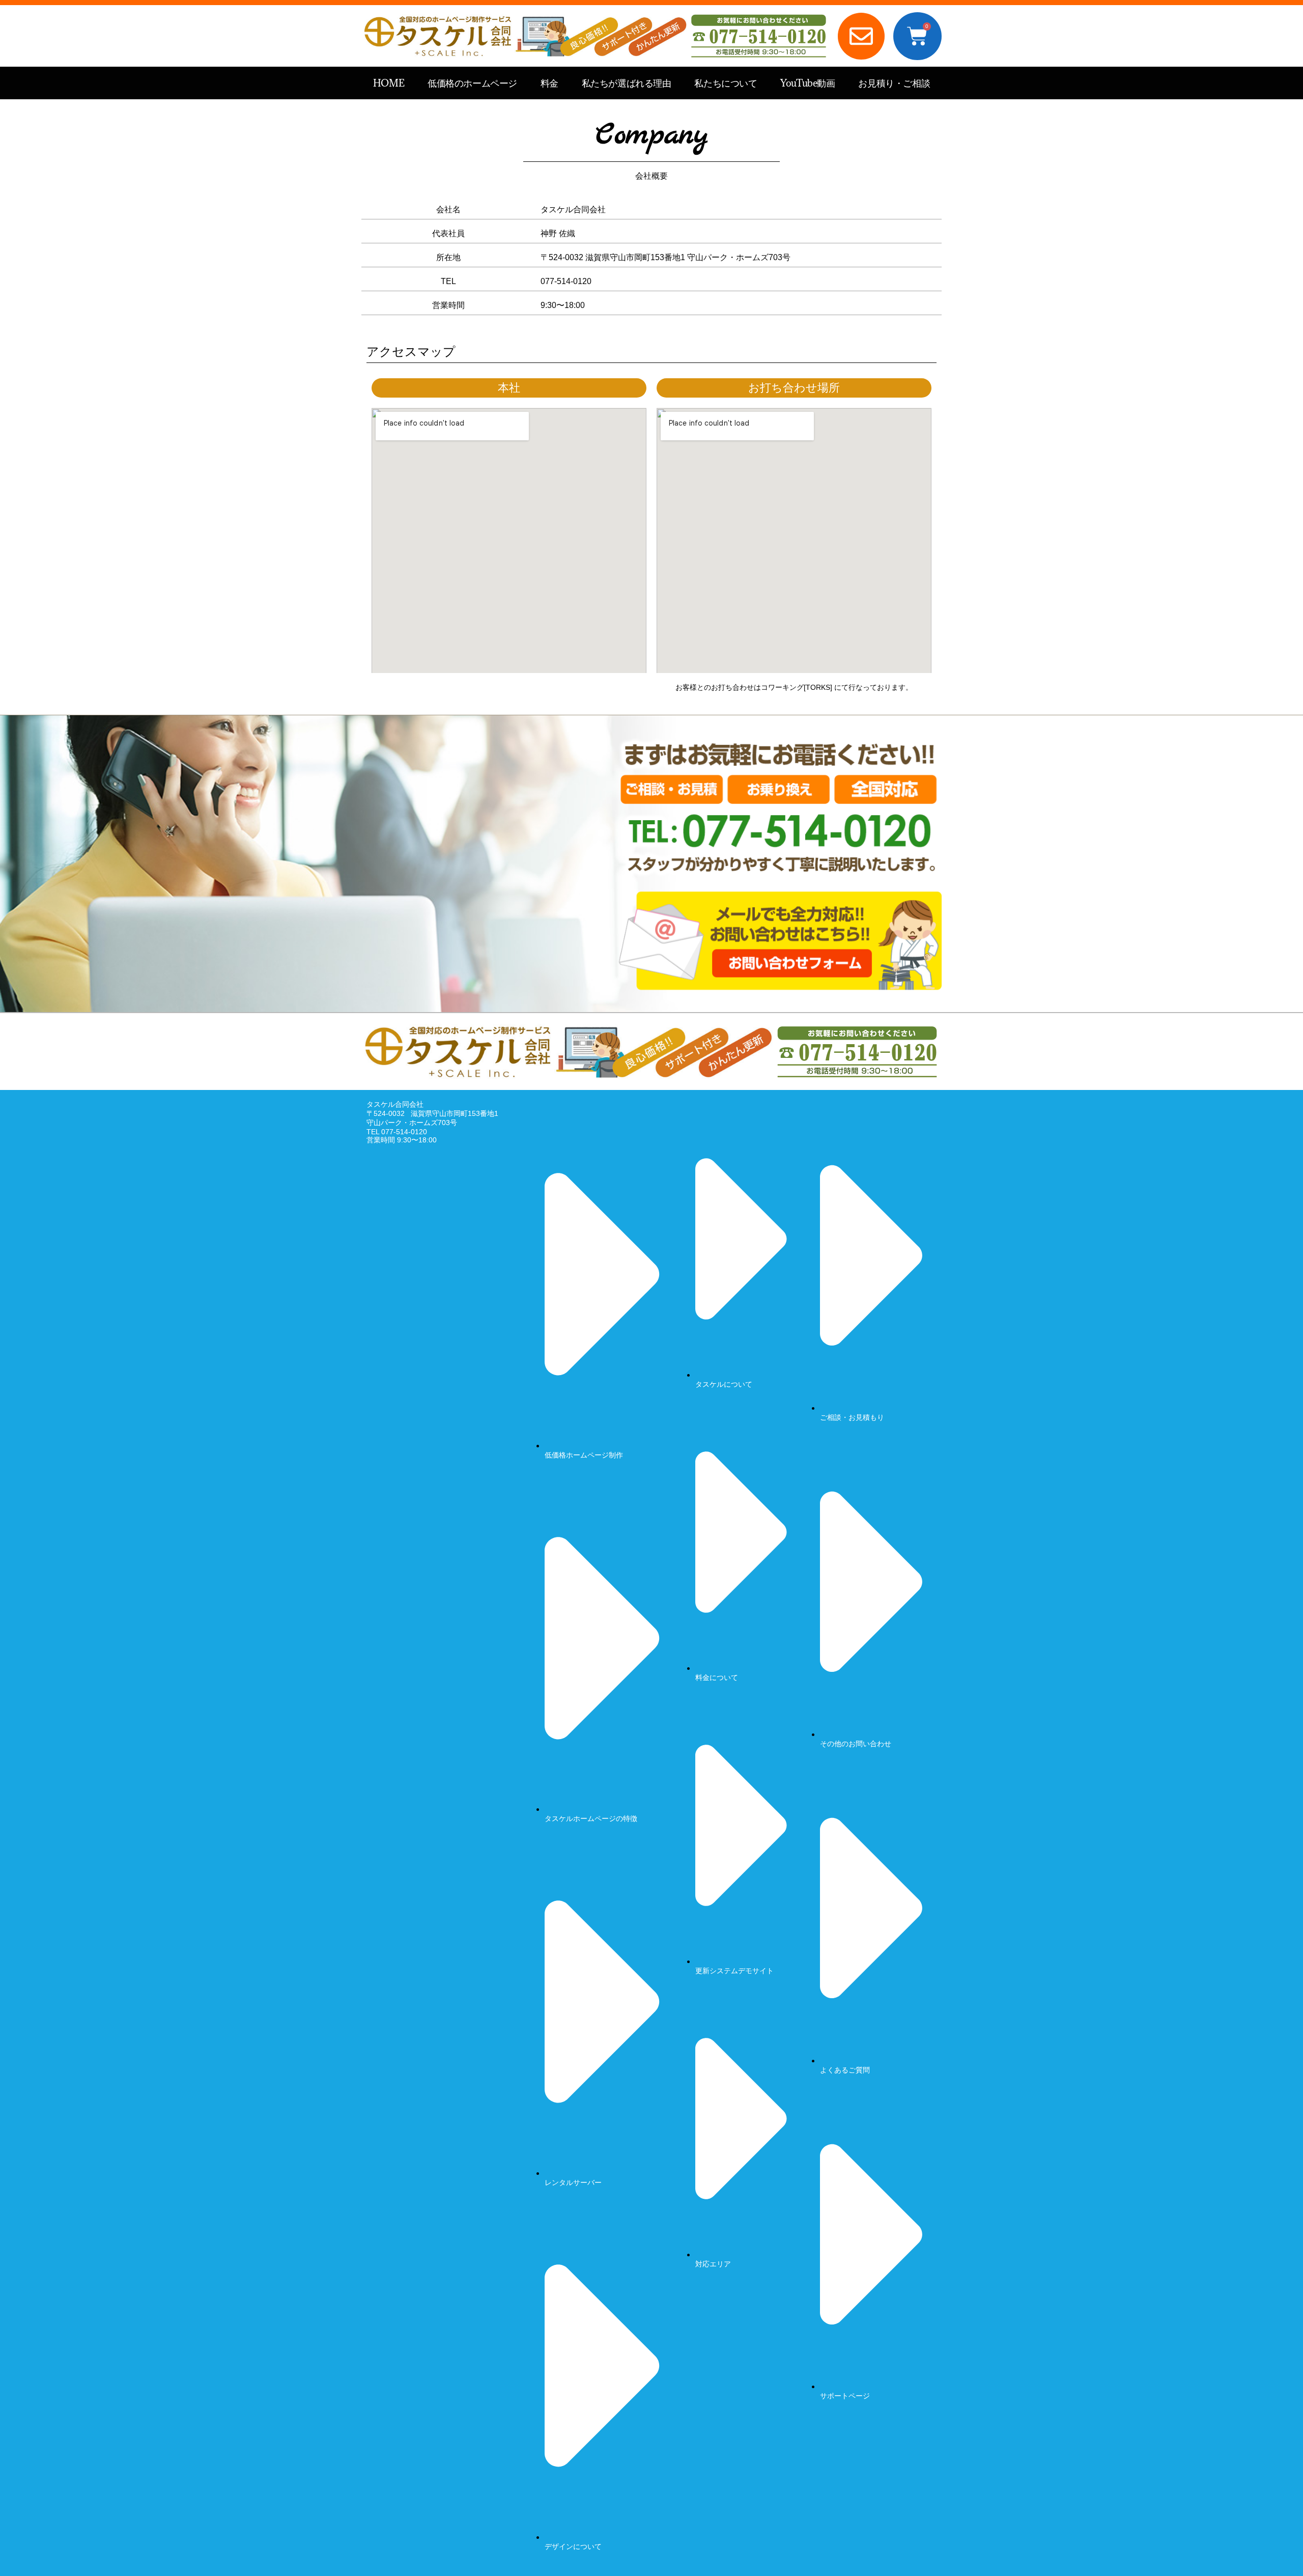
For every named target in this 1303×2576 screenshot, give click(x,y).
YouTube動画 (808, 83)
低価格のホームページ (472, 83)
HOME (389, 83)
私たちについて (726, 83)
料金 (549, 83)
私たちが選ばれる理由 (627, 83)
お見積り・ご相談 (894, 83)
